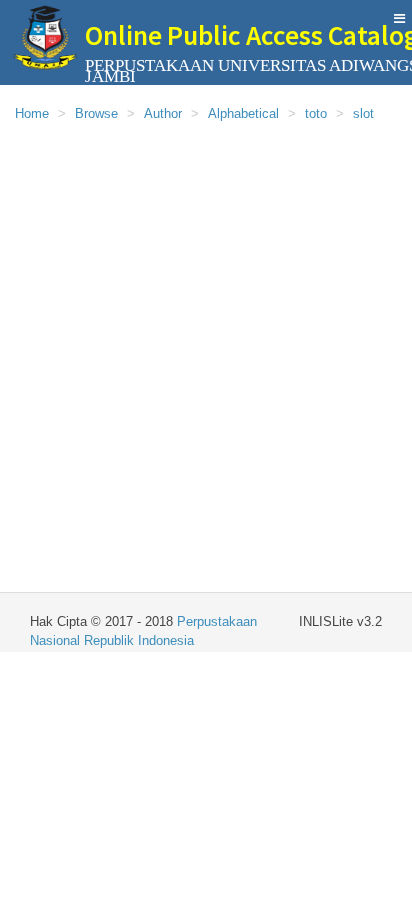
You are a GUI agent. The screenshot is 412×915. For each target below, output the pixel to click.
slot (363, 113)
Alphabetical (243, 113)
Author (163, 113)
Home (32, 113)
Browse (96, 113)
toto (316, 113)
